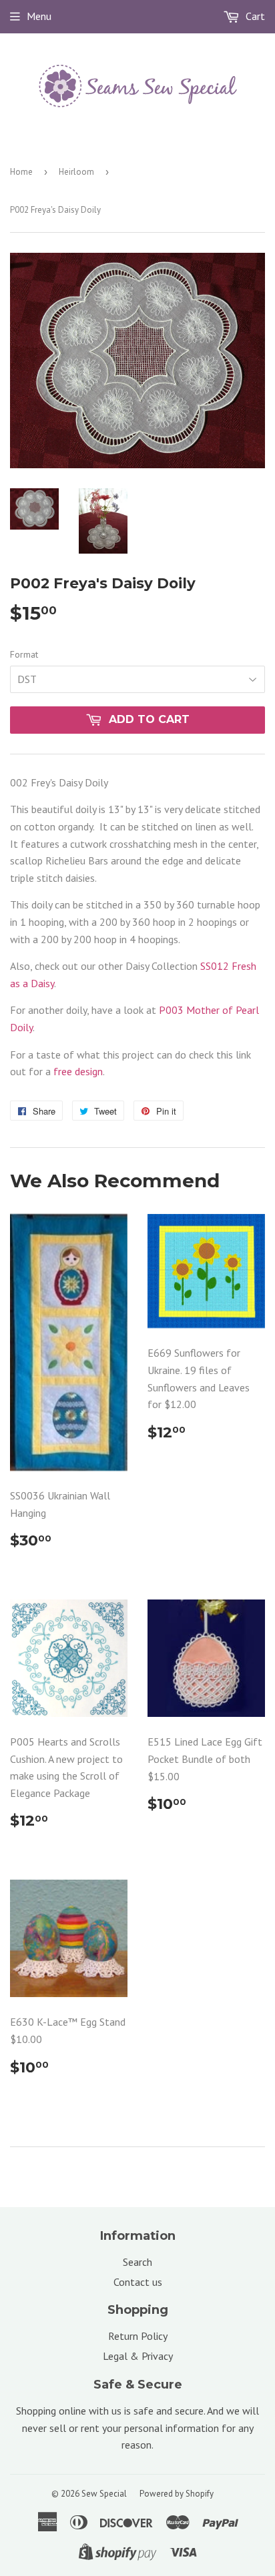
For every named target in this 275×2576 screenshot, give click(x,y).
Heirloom (76, 172)
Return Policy (138, 2336)
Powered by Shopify (177, 2494)
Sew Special (104, 2494)
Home (21, 172)
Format (24, 654)
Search (137, 2262)
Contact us (138, 2282)
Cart (254, 16)
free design (78, 1071)
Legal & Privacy (138, 2356)
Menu (39, 16)
